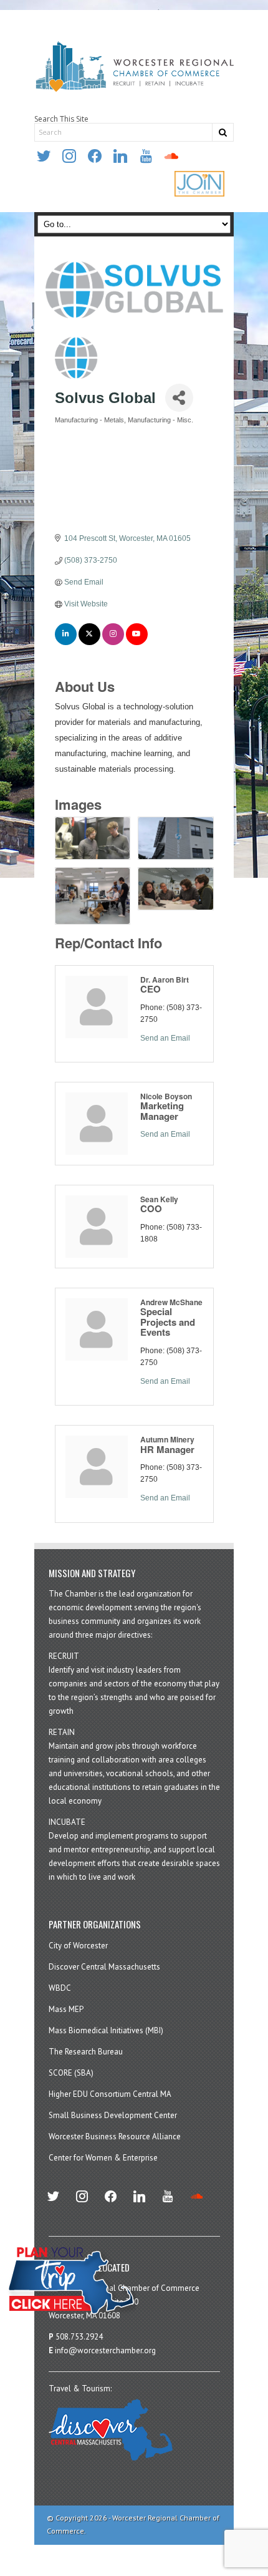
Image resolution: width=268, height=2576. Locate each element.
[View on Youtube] (137, 643)
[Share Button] (179, 398)
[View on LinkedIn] (66, 643)
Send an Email (165, 1038)
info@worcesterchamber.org (105, 2350)
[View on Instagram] (113, 643)
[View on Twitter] (89, 643)
